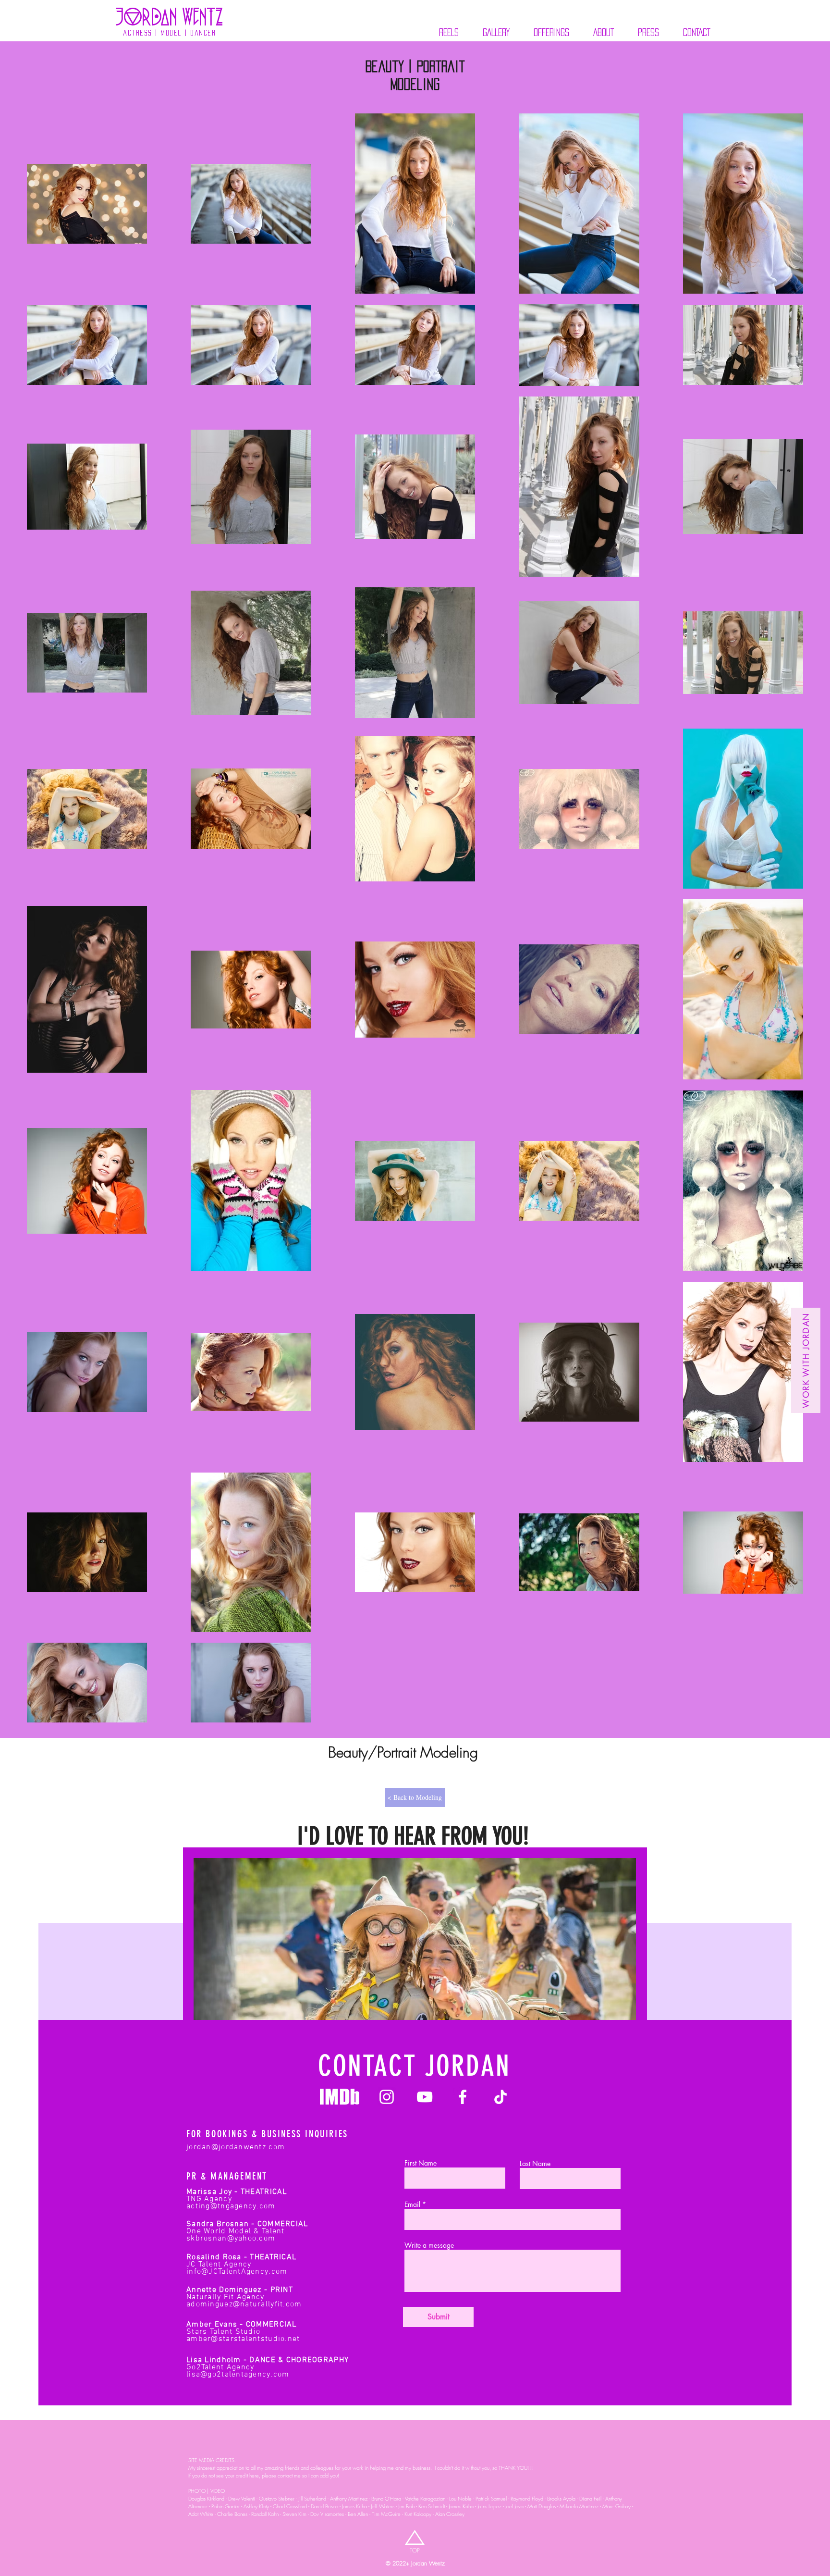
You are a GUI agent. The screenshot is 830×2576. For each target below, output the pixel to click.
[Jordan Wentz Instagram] (387, 2097)
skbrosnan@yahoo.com (231, 2239)
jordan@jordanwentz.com (236, 2147)
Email (412, 2204)
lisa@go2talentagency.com (238, 2375)
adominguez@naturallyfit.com (244, 2304)
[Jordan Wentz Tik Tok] (500, 2097)
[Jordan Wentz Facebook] (463, 2097)
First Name (421, 2163)
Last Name (535, 2164)
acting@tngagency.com (231, 2206)
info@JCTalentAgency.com (237, 2272)
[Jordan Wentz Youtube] (425, 2097)
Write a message (429, 2245)
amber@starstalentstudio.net (243, 2339)
